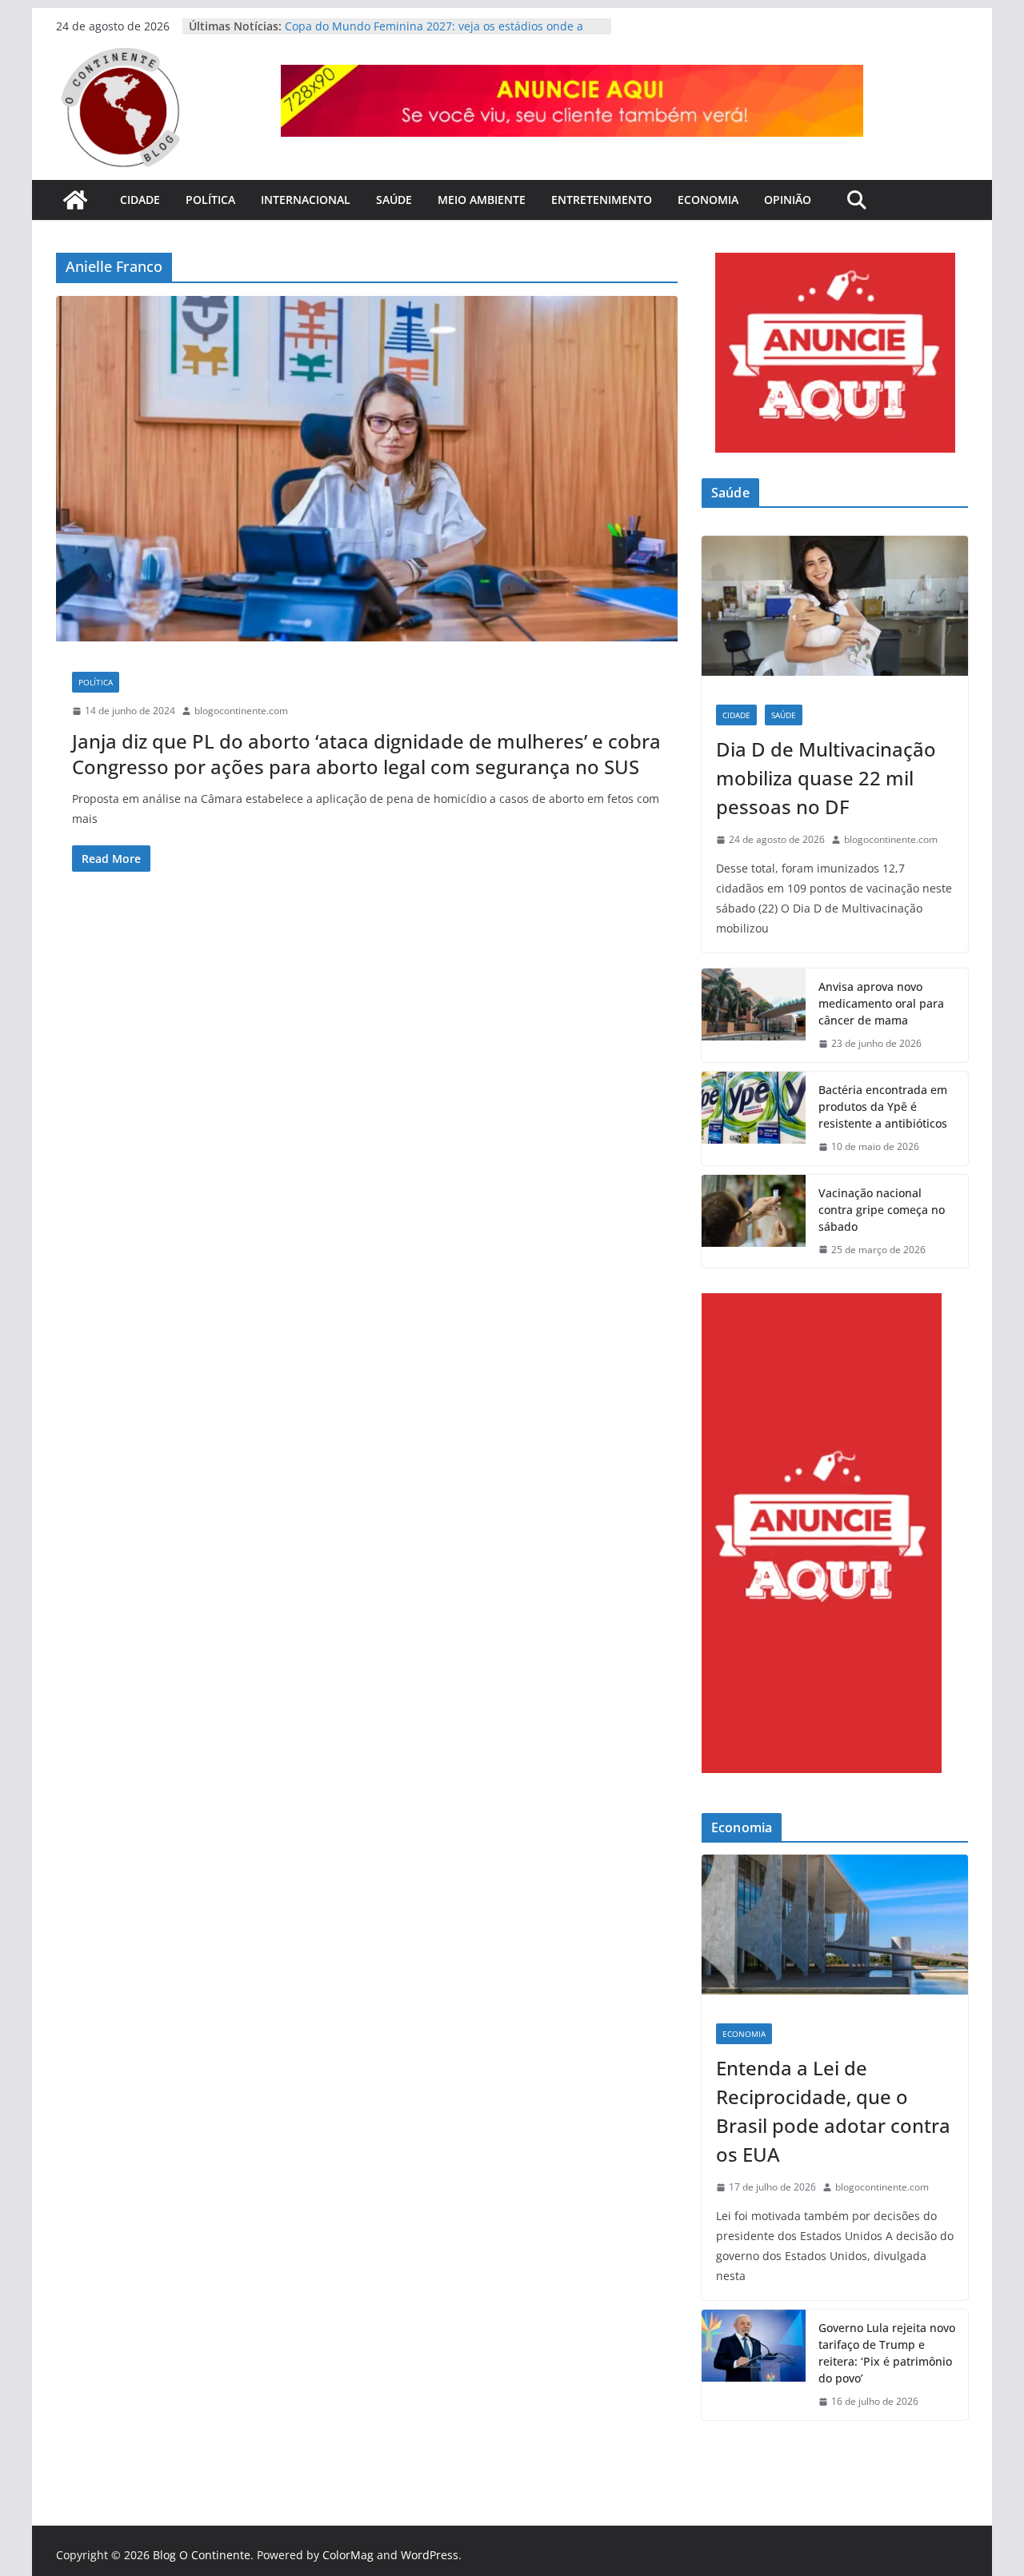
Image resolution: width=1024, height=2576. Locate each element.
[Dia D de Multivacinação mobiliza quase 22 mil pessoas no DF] (835, 613)
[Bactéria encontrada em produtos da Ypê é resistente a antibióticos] (754, 1118)
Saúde (394, 200)
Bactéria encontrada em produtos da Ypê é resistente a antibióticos (883, 1106)
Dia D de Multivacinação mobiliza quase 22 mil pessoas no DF (826, 778)
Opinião (788, 200)
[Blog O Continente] (75, 200)
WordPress (430, 2555)
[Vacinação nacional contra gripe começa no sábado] (754, 1222)
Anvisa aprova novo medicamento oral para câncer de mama (881, 1003)
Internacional (306, 200)
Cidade (140, 200)
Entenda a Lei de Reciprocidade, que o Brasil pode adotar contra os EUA (833, 2111)
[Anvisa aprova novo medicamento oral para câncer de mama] (754, 1015)
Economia (708, 200)
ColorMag (348, 2555)
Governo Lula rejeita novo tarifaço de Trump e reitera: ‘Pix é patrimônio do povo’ (887, 2353)
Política (210, 200)
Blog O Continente (202, 2555)
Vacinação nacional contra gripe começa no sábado (882, 1210)
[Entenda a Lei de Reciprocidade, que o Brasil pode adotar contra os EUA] (835, 1932)
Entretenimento (602, 200)
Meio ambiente (482, 200)
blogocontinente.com (241, 711)
